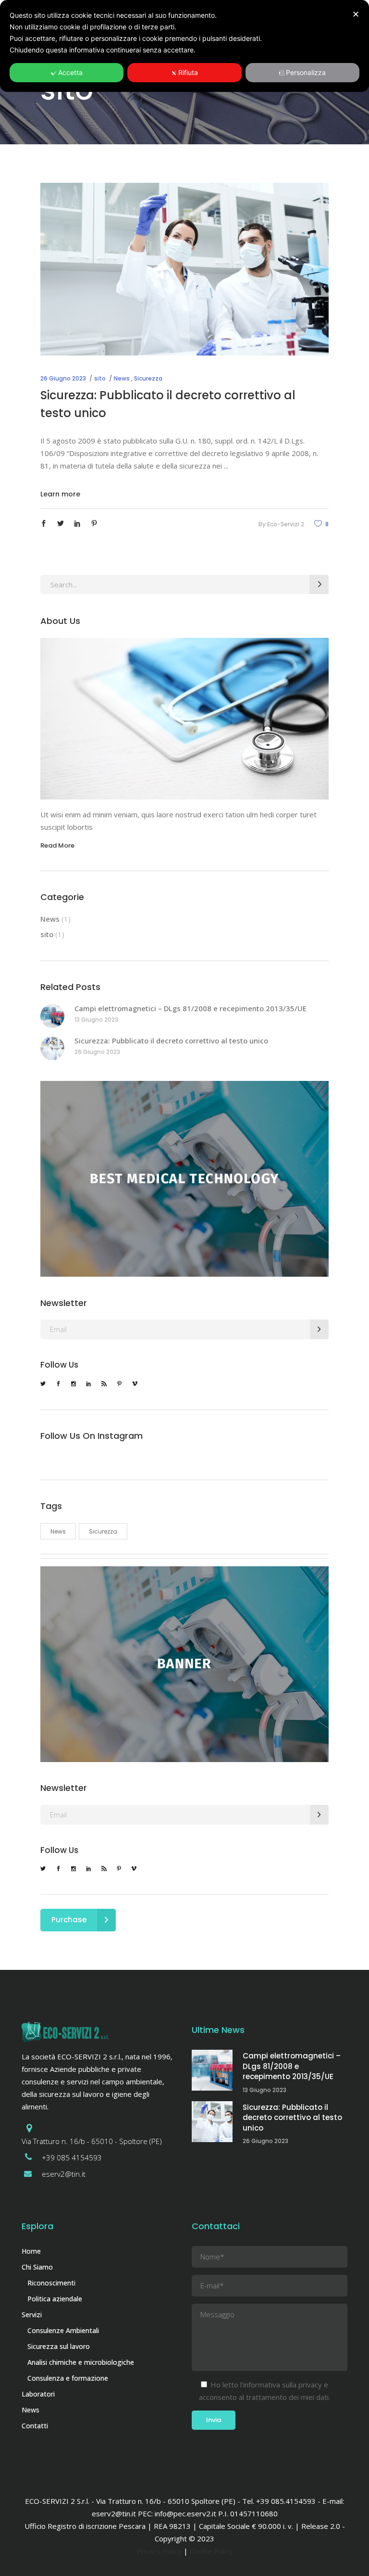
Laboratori (38, 2394)
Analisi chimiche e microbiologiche (81, 2362)
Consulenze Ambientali (63, 2330)
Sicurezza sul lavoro (59, 2346)
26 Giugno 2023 (63, 378)
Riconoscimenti (51, 2283)
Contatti (35, 2426)
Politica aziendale (55, 2299)
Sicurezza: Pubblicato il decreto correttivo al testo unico (171, 1041)
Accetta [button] (70, 72)
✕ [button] (356, 14)
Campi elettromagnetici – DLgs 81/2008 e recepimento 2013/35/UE (191, 1008)
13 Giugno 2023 (96, 1020)
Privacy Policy (159, 2551)
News (122, 378)
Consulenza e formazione (68, 2378)
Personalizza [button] (306, 72)
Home (31, 2251)
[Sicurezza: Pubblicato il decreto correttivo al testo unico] (184, 269)
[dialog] (184, 46)
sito (100, 378)
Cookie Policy (211, 2551)
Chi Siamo (37, 2267)
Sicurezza (148, 378)
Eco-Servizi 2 (286, 524)
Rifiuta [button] (188, 72)
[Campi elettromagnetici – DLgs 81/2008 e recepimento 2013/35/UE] (52, 1016)
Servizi (32, 2315)
